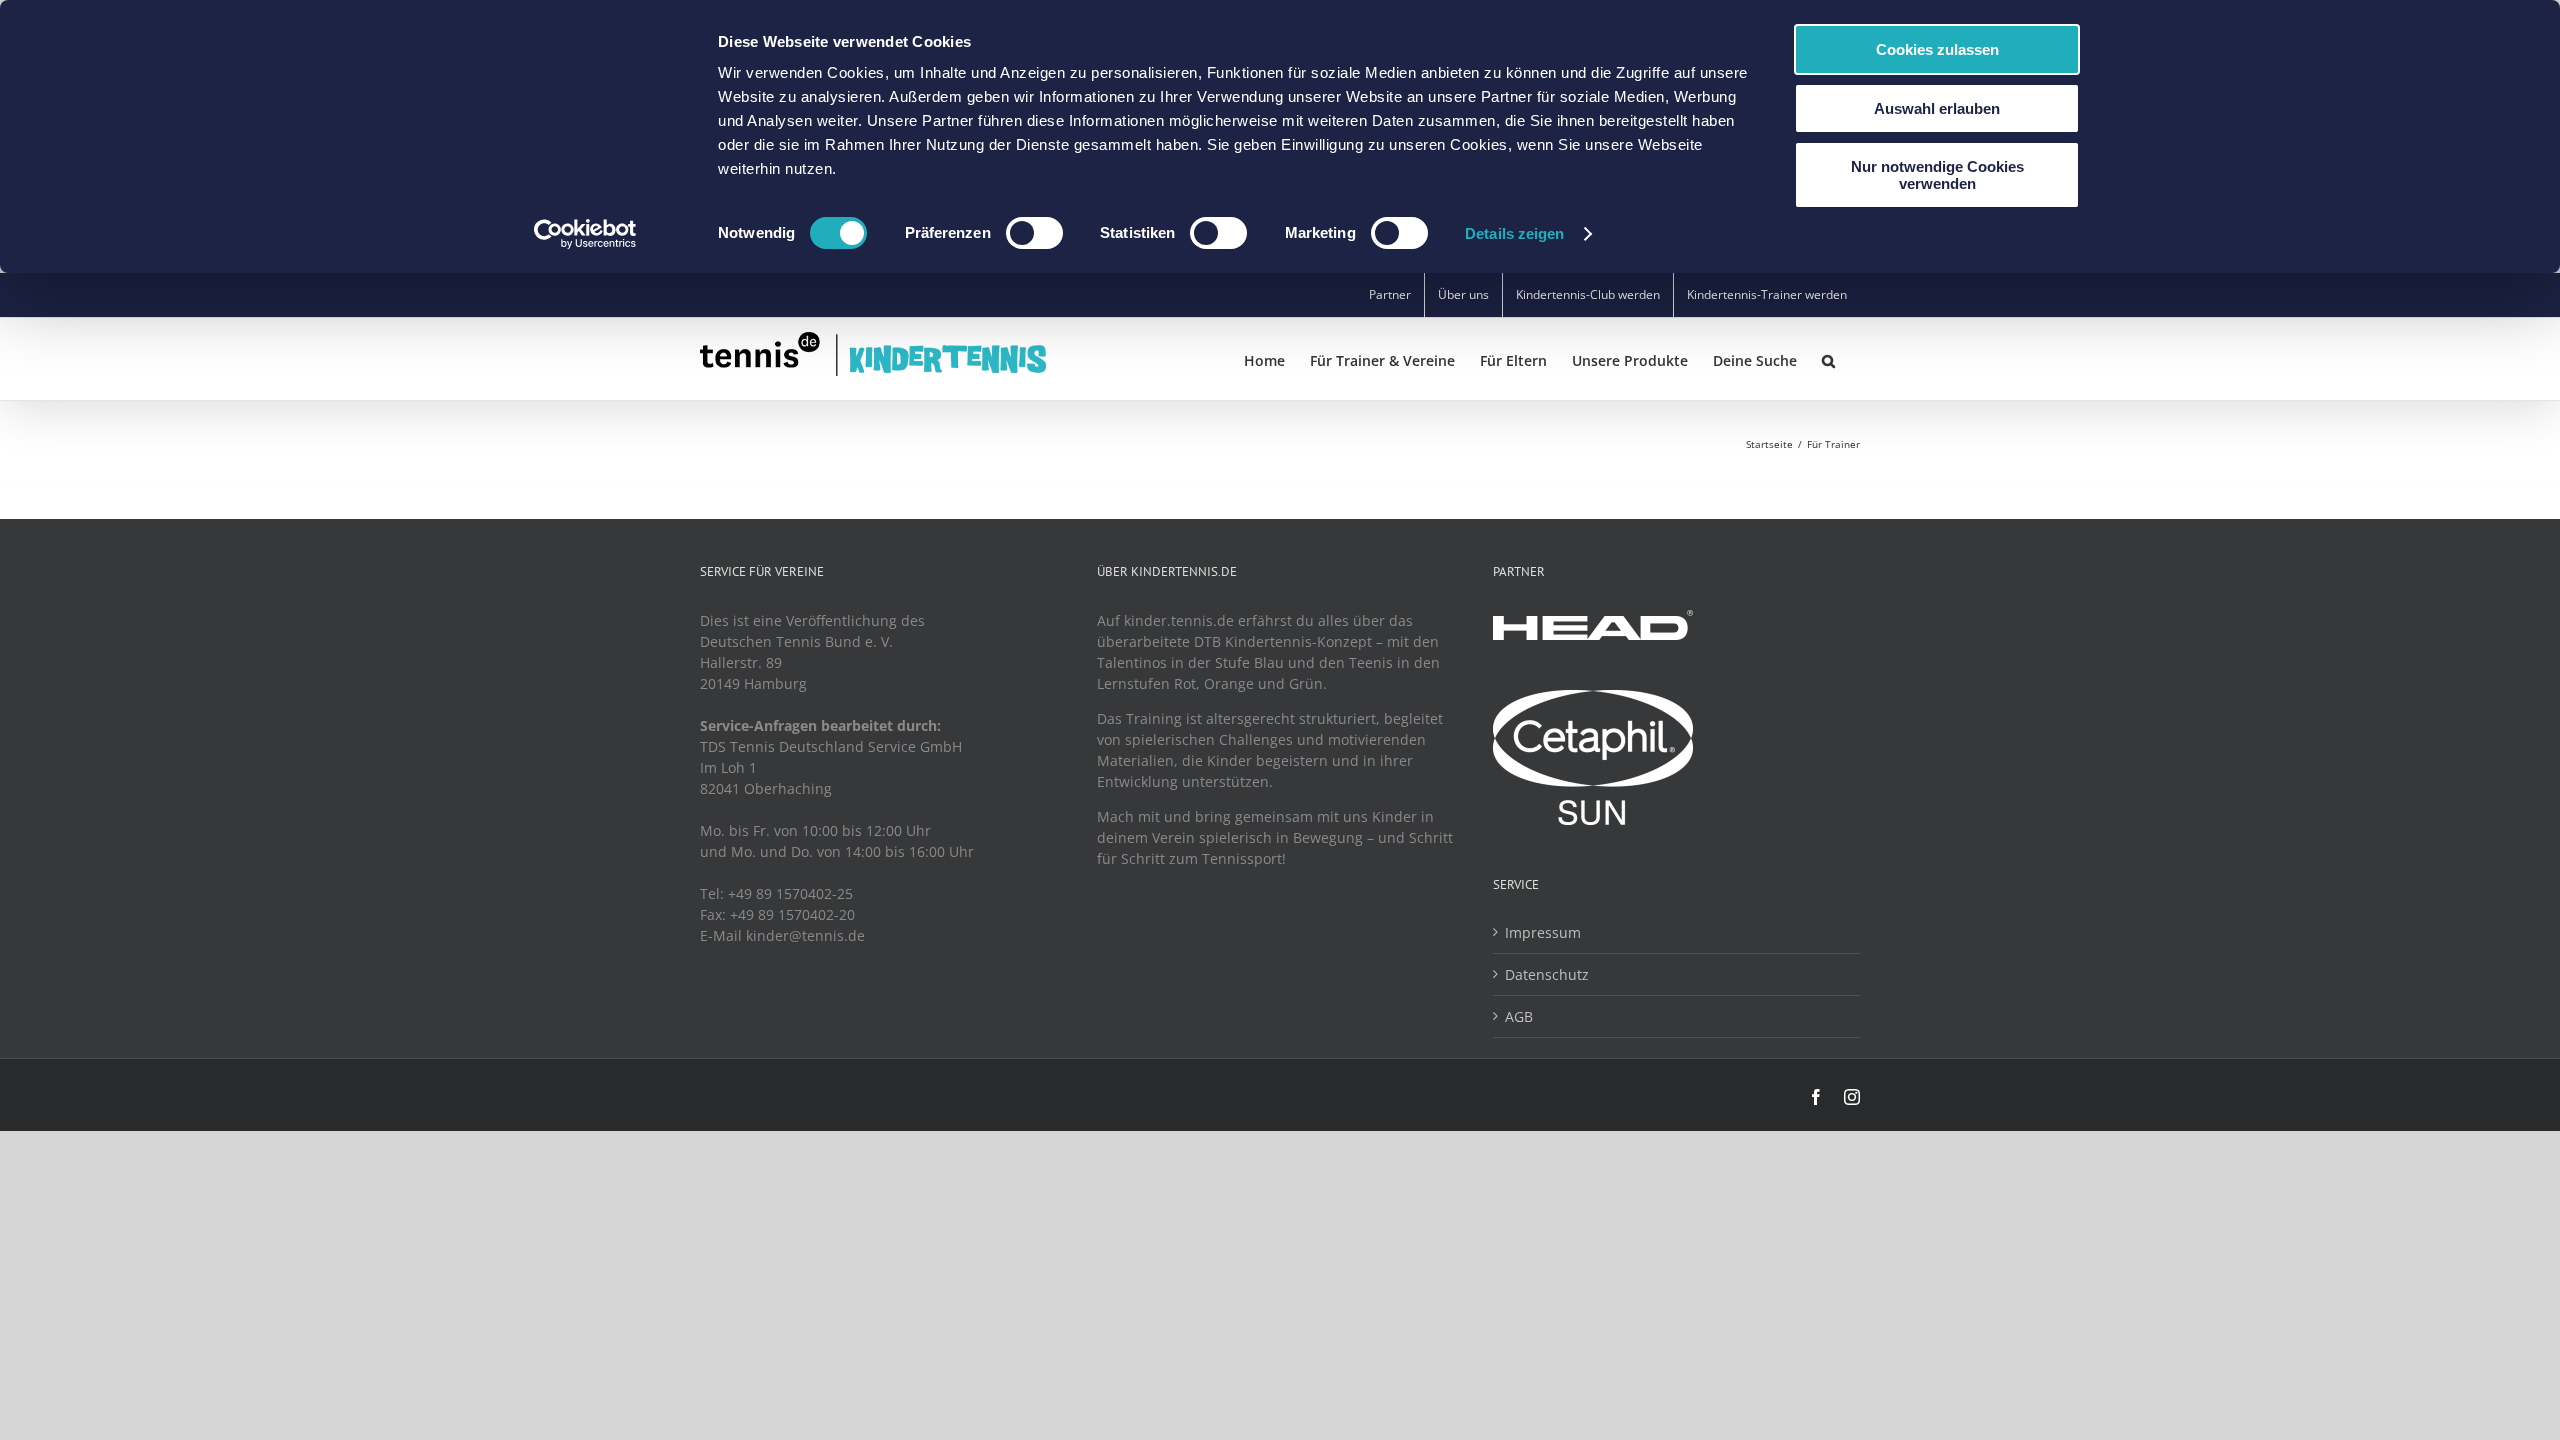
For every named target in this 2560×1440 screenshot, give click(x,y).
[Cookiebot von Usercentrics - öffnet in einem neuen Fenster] (585, 234)
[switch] (1034, 233)
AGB (1519, 1016)
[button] (1828, 359)
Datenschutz (1547, 974)
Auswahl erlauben (1937, 108)
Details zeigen (1514, 233)
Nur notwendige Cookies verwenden (1937, 175)
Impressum (1543, 932)
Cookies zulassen (1937, 49)
